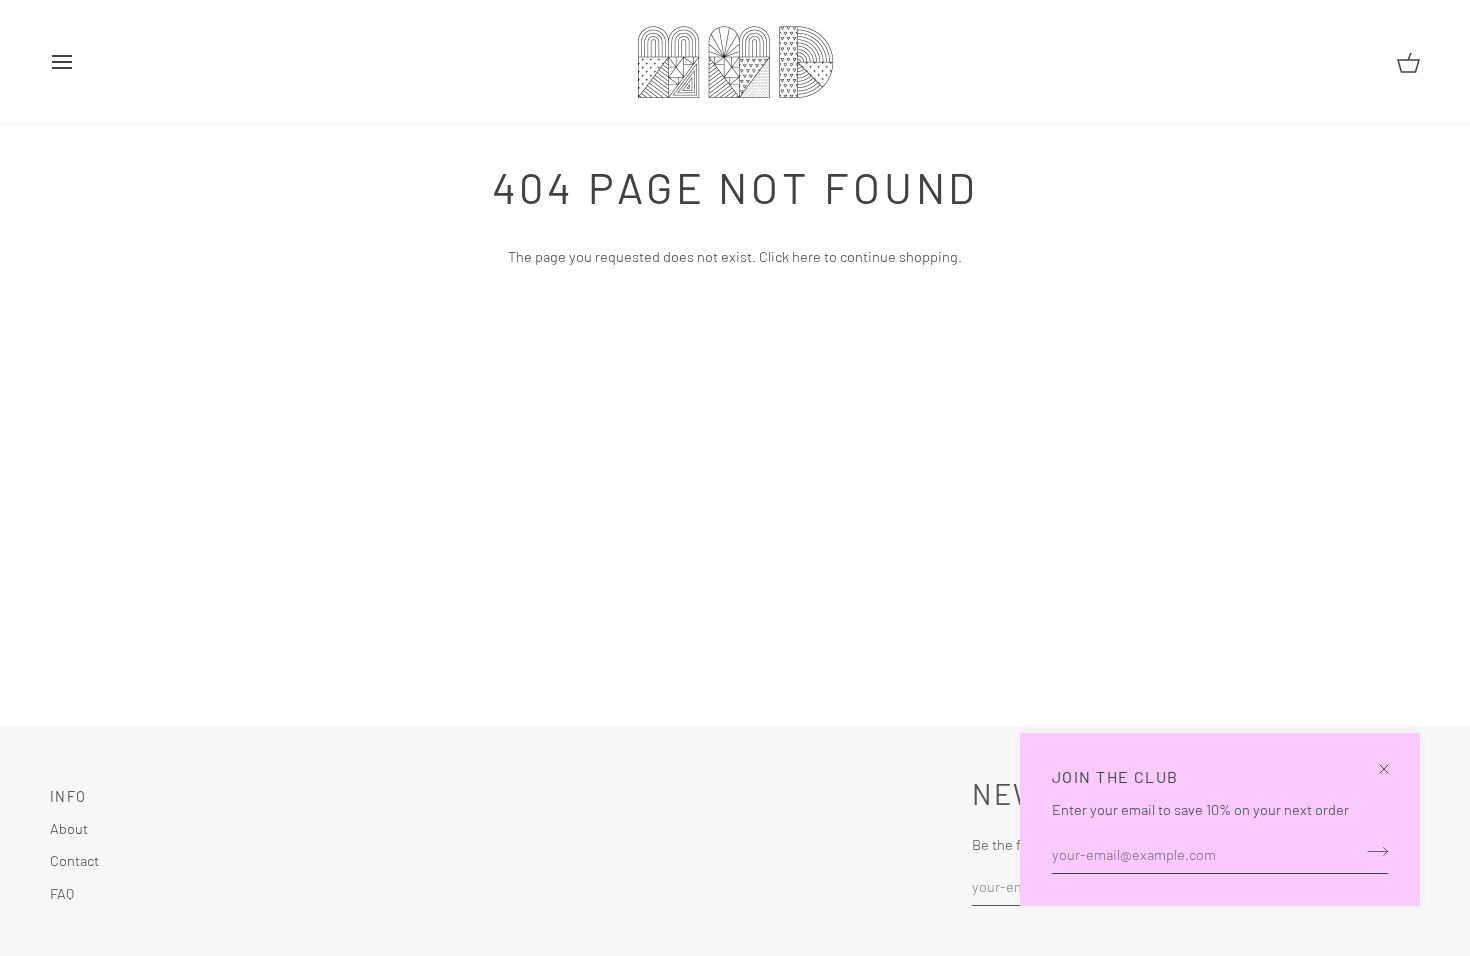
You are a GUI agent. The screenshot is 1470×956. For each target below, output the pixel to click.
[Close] (1392, 760)
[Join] (1371, 851)
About (69, 828)
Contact (74, 860)
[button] (672, 791)
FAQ (62, 893)
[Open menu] (80, 62)
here (806, 256)
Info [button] (68, 796)
